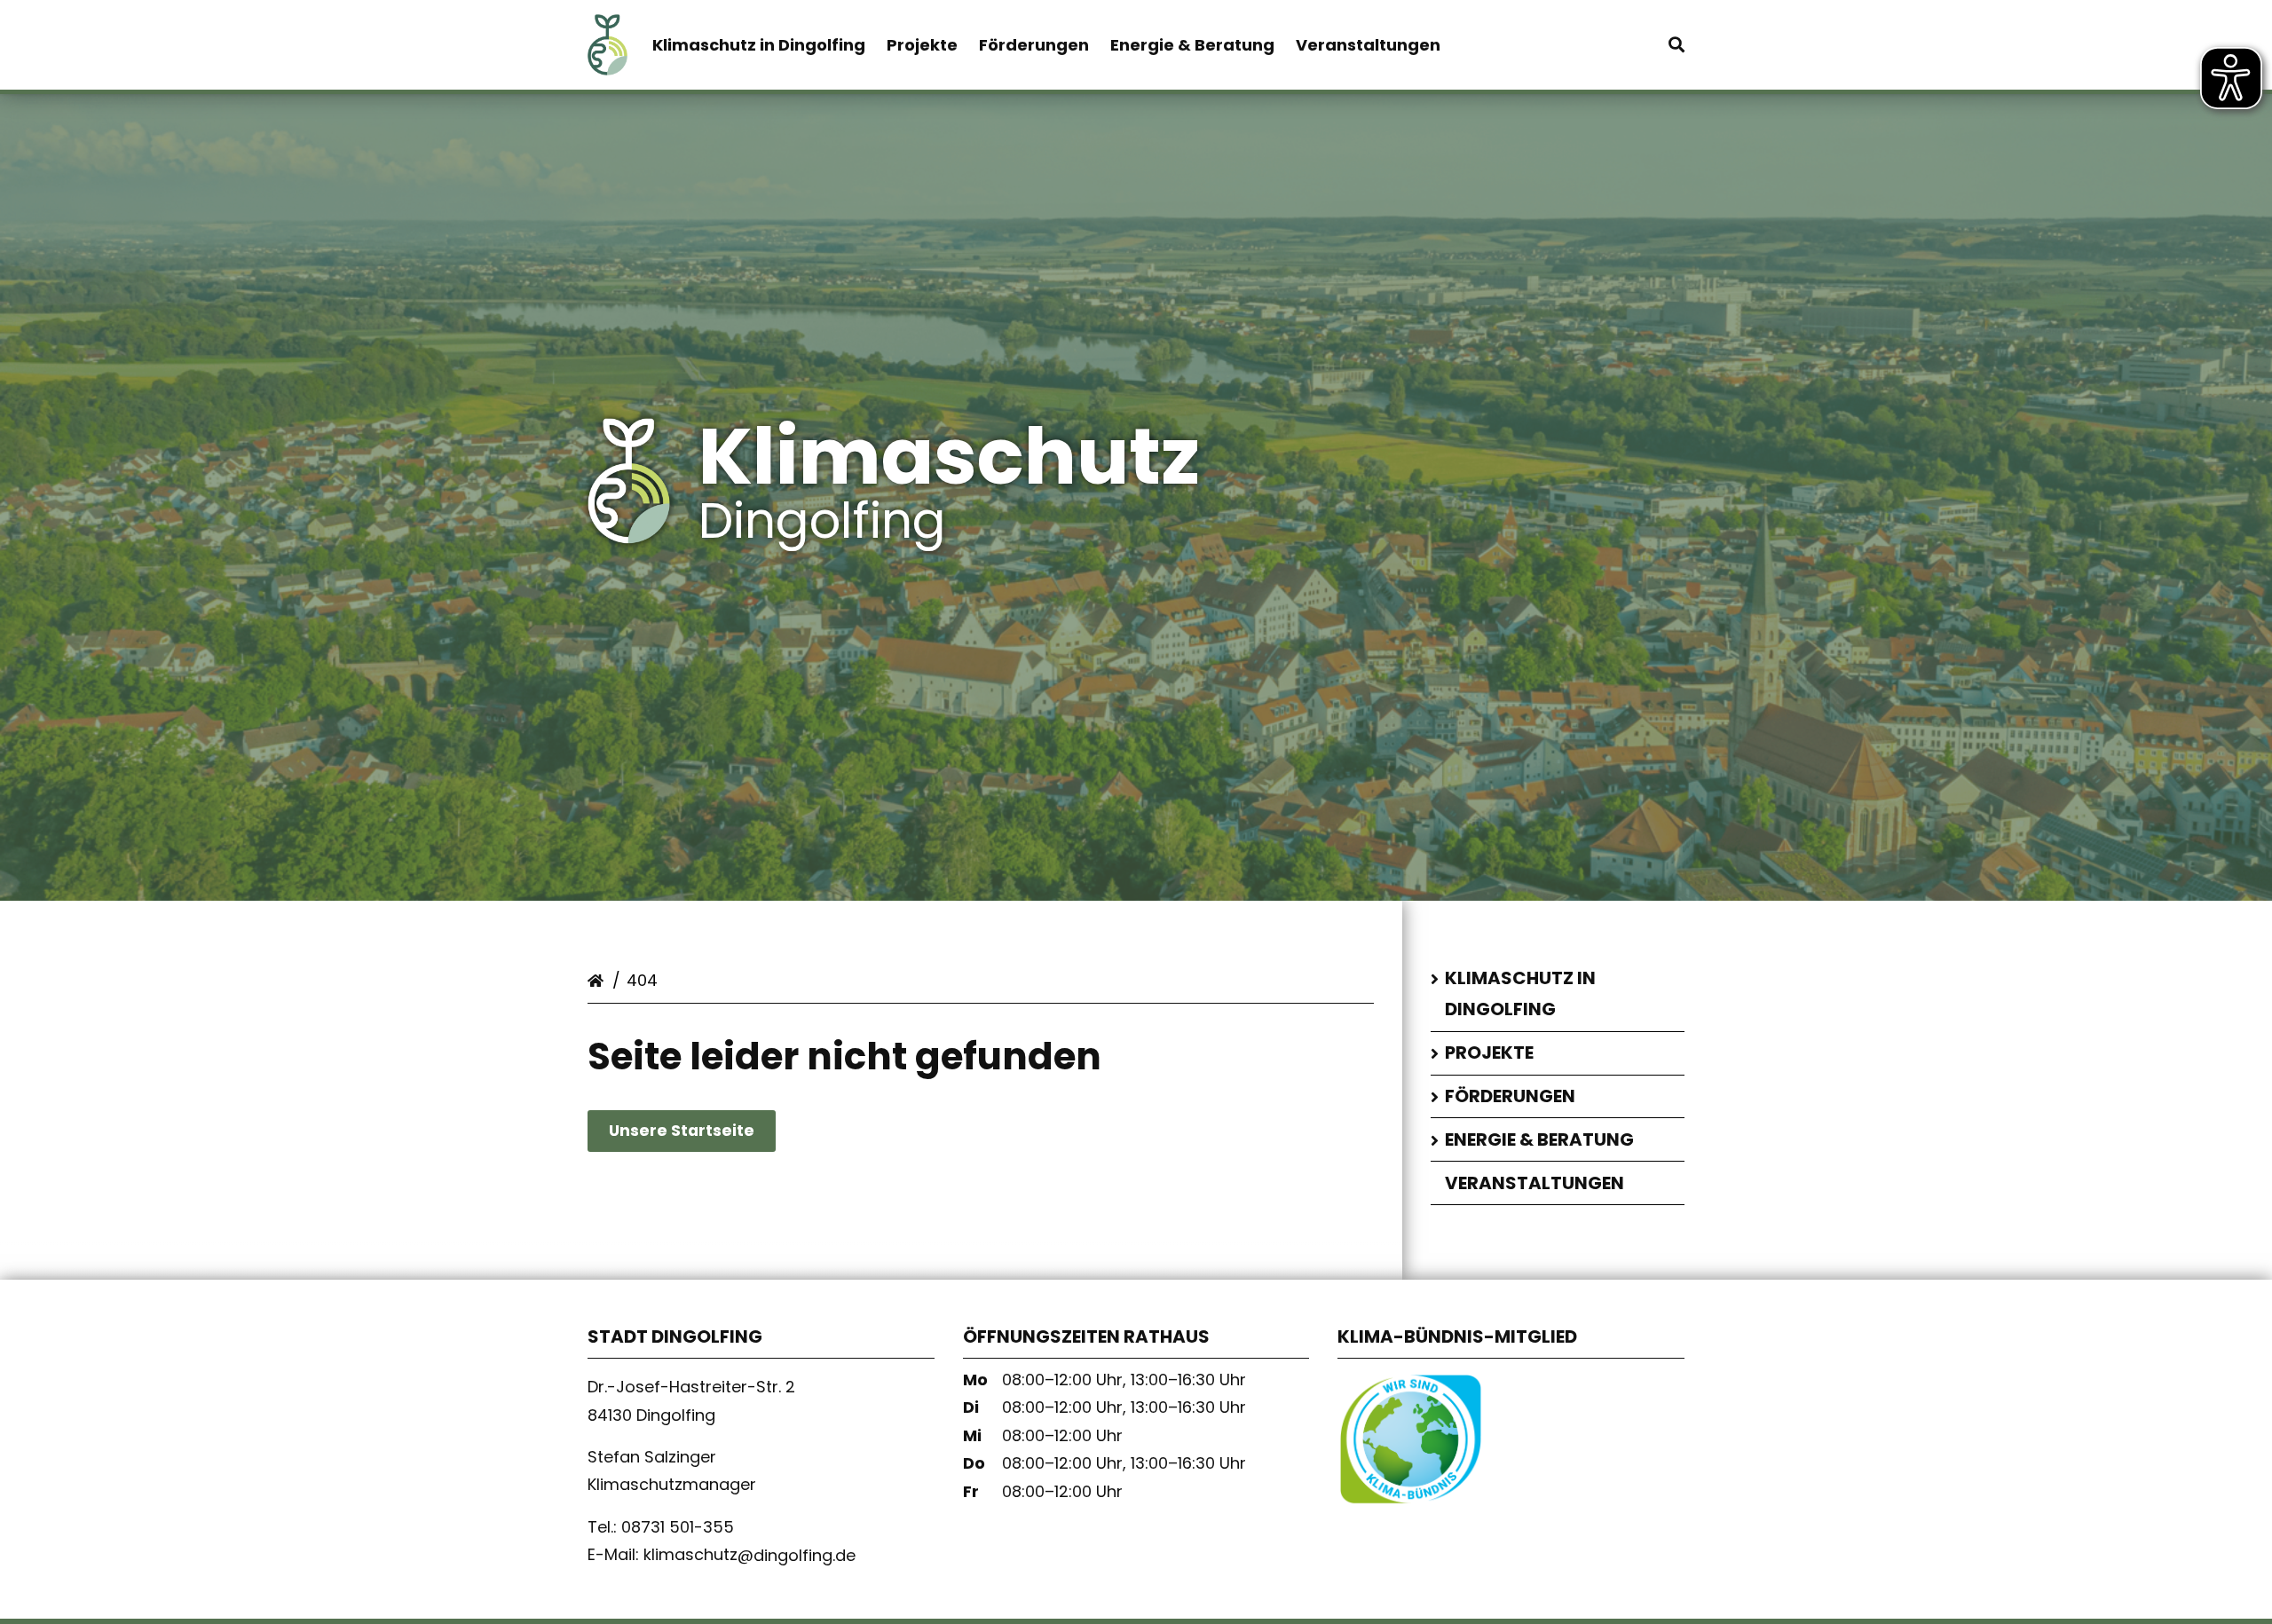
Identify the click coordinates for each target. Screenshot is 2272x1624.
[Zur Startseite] (607, 59)
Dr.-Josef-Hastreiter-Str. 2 (691, 1387)
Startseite (598, 977)
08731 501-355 (680, 1527)
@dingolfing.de (797, 1554)
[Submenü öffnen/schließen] (1437, 980)
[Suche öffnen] (1676, 45)
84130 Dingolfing (654, 1414)
